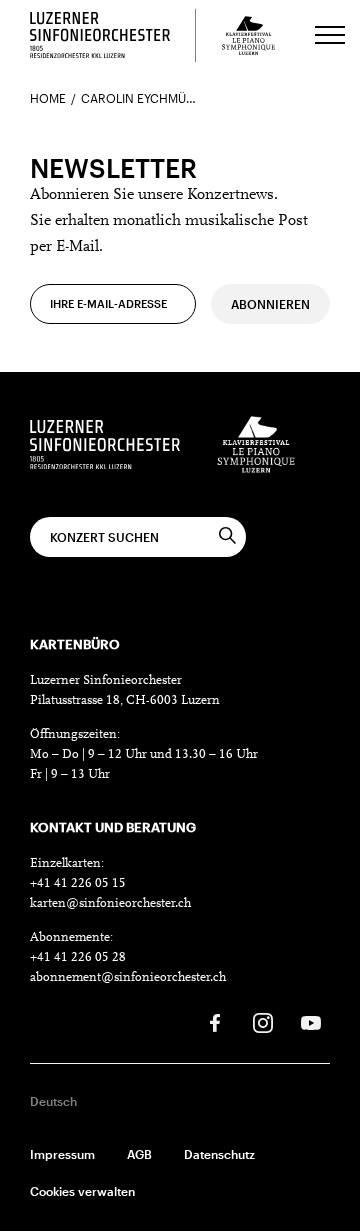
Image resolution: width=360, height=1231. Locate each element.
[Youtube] (311, 1023)
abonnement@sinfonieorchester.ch (128, 977)
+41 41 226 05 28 (78, 957)
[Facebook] (215, 1023)
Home (48, 98)
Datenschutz (219, 1154)
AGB (139, 1154)
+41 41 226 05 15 (78, 883)
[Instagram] (263, 1023)
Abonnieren (270, 304)
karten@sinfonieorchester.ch (110, 903)
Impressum (62, 1154)
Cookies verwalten (82, 1191)
